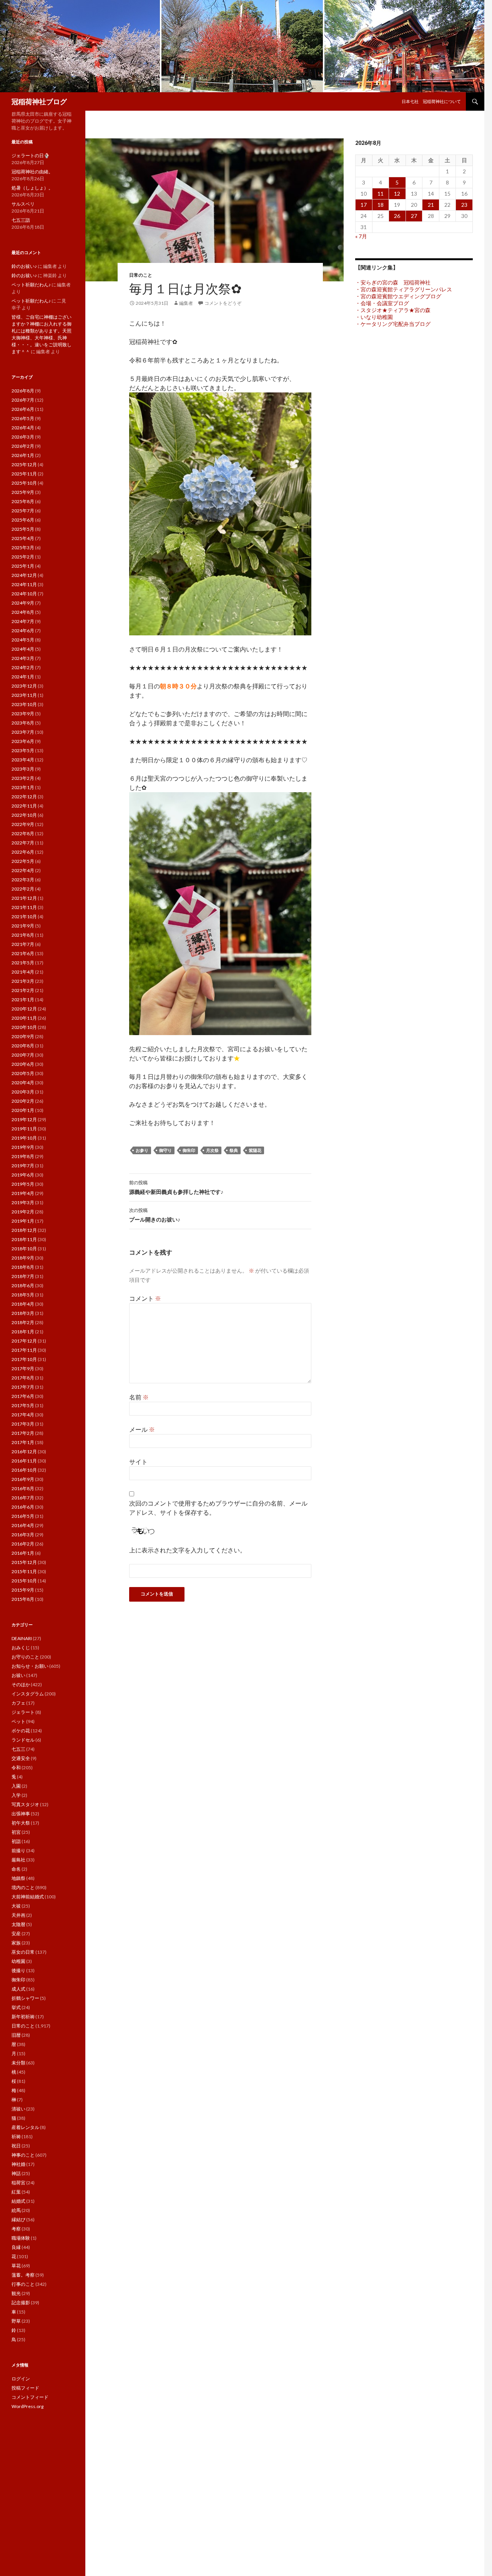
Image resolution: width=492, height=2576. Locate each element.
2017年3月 (23, 1424)
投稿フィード (25, 2388)
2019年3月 (23, 1202)
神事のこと (23, 2155)
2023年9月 (23, 714)
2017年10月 (24, 1359)
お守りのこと (25, 1657)
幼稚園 (18, 1961)
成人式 (18, 1989)
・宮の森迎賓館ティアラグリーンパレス (404, 289)
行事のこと (23, 2284)
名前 (139, 1397)
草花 (16, 2266)
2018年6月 (23, 1286)
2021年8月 (23, 935)
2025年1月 (23, 566)
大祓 (16, 1906)
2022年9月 (23, 824)
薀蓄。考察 (23, 2275)
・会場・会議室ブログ (382, 303)
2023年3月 (23, 769)
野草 (16, 2321)
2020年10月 (24, 1027)
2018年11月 (24, 1239)
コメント (145, 1298)
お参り (142, 1150)
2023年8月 (23, 723)
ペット (18, 1721)
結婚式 (18, 2201)
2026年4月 (23, 428)
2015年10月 (24, 1581)
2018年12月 (24, 1230)
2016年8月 (23, 1488)
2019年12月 (24, 1119)
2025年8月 (23, 501)
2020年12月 (24, 1009)
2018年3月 (23, 1313)
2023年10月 (24, 704)
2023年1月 (23, 787)
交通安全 (21, 1758)
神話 (16, 2173)
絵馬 (16, 2210)
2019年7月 (23, 1166)
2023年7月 (23, 732)
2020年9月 (23, 1036)
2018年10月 (24, 1249)
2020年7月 (23, 1055)
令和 (16, 1767)
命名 (16, 1869)
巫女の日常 (23, 1952)
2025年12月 (24, 465)
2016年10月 (24, 1470)
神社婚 (18, 2164)
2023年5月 (23, 750)
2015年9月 (23, 1590)
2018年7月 (23, 1276)
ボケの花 (21, 1731)
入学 (16, 1795)
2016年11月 (24, 1461)
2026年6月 (23, 409)
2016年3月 (23, 1535)
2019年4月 (23, 1193)
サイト (138, 1462)
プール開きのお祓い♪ (155, 1215)
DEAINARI (22, 1638)
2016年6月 (23, 1507)
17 (364, 205)
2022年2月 (23, 889)
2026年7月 (23, 400)
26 (397, 216)
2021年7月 (23, 944)
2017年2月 (23, 1433)
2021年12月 (24, 898)
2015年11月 (24, 1571)
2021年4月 (23, 972)
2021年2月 (23, 990)
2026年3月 (23, 437)
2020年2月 (23, 1101)
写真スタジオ (25, 1804)
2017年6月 (23, 1396)
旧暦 (16, 2035)
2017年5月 (23, 1405)
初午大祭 (21, 1823)
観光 (16, 2293)
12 (397, 194)
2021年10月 (24, 917)
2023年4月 (23, 760)
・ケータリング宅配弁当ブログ (393, 324)
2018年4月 (23, 1304)
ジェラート (23, 1712)
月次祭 (212, 1150)
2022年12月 (24, 797)
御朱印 (189, 1150)
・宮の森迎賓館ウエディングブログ (398, 296)
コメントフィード (30, 2397)
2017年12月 (24, 1341)
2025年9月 (23, 492)
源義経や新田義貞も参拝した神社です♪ (176, 1187)
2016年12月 (24, 1452)
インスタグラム (28, 1694)
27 (414, 216)
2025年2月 (23, 557)
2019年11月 (24, 1129)
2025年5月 (23, 529)
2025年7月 (23, 511)
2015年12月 (24, 1562)
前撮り (18, 1851)
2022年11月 (24, 806)
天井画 (18, 1915)
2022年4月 (23, 870)
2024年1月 (23, 677)
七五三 (18, 1749)
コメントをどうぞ (223, 303)
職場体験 (21, 2238)
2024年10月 (24, 594)
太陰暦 (18, 1924)
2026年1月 (23, 455)
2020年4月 (23, 1083)
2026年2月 (23, 446)
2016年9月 (23, 1479)
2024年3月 (23, 658)
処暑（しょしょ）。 (32, 188)
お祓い (18, 1675)
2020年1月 (23, 1110)
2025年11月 (24, 474)
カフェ (18, 1703)
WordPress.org (27, 2406)
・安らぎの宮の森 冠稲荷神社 (393, 282)
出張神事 (21, 1814)
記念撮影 (21, 2303)
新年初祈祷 (23, 2017)
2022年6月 (23, 852)
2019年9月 (23, 1147)
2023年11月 (24, 695)
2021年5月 (23, 963)
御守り (165, 1150)
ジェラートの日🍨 (31, 155)
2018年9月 (23, 1258)
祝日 (16, 2146)
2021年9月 (23, 926)
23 (464, 205)
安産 (16, 1934)
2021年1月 (23, 1000)
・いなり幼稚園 (374, 317)
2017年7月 (23, 1387)
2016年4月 (23, 1525)
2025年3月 (23, 548)
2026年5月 (23, 418)
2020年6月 (23, 1064)
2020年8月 (23, 1046)
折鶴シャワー (25, 1998)
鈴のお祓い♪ (24, 266)
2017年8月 (23, 1378)
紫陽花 (255, 1150)
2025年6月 (23, 520)
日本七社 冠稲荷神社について (431, 101)
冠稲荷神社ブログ (39, 101)
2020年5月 (23, 1073)
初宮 (16, 1832)
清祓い (18, 2109)
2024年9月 (23, 603)
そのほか (21, 1684)
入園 (16, 1786)
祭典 (234, 1150)
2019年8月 (23, 1156)
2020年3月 (23, 1092)
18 (381, 205)
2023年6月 (23, 741)
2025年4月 (23, 538)
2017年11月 (24, 1350)
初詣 (16, 1841)
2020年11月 (24, 1018)
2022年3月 (23, 880)
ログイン (21, 2379)
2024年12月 (24, 575)
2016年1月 (23, 1553)
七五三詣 (21, 220)
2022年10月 (24, 815)
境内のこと (23, 1887)
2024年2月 (23, 667)
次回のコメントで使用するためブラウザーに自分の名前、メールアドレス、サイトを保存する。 (218, 1508)
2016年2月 (23, 1544)
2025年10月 (24, 483)
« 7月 (361, 236)
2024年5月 (23, 640)
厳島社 (18, 1860)
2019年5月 (23, 1184)
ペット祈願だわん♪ (31, 285)
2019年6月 (23, 1175)
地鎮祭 (18, 1878)
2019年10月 (24, 1138)
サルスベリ (23, 204)
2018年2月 (23, 1322)
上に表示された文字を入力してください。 (188, 1550)
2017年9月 (23, 1369)
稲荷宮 (18, 2183)
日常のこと (141, 275)
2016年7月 (23, 1498)
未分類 (18, 2063)
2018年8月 (23, 1267)
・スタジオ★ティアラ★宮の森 (393, 310)
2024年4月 (23, 649)
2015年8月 (23, 1599)
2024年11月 (24, 584)
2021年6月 (23, 953)
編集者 (186, 303)
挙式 (16, 2007)
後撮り (18, 1970)
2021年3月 (23, 981)
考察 (16, 2229)
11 (381, 194)
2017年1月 (23, 1442)
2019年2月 (23, 1212)
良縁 (16, 2247)
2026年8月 (23, 391)
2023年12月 (24, 686)
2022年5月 (23, 861)
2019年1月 (23, 1221)
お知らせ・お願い (30, 1666)
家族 (16, 1943)
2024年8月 (23, 612)
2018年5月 (23, 1295)
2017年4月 (23, 1415)
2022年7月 (23, 843)
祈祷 (16, 2136)
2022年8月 (23, 833)
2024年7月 (23, 621)
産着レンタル (25, 2127)
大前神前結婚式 (28, 1897)
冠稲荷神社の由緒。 (32, 172)
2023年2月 (23, 778)
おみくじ (21, 1648)
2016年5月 (23, 1516)
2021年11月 (24, 907)
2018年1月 (23, 1332)
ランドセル (23, 1740)
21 (431, 205)
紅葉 (16, 2192)
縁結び (18, 2220)
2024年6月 (23, 631)
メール (142, 1429)
